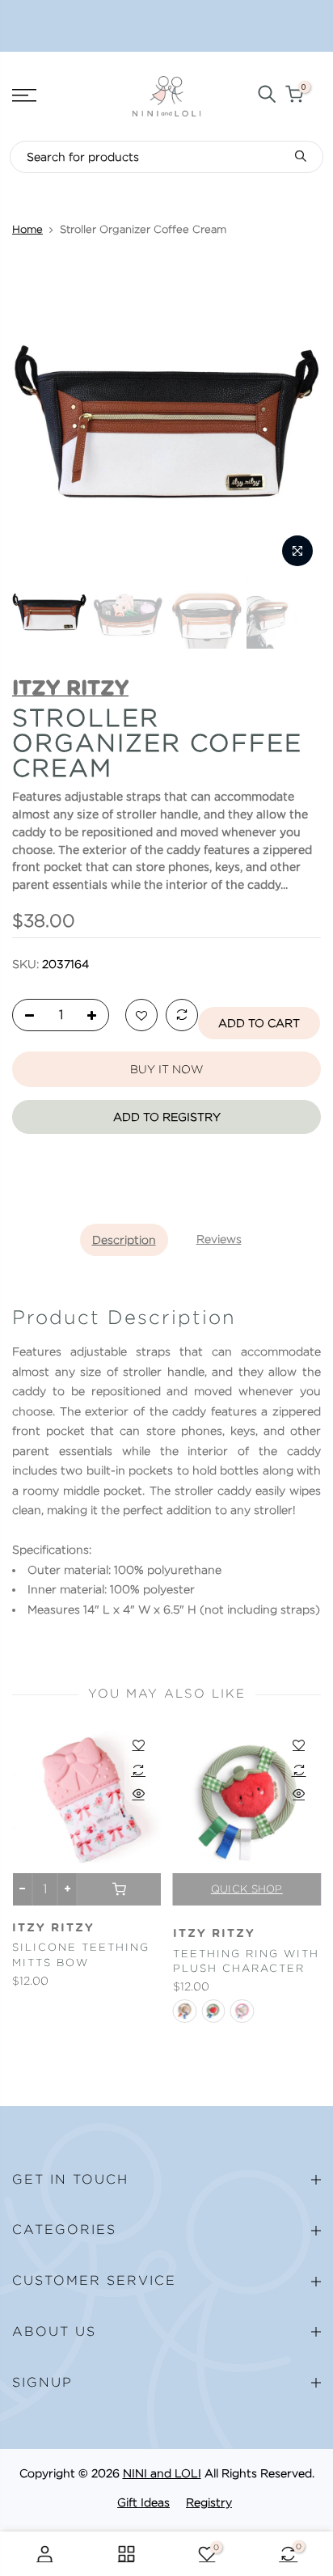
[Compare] (182, 1016)
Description (124, 1240)
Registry (209, 2502)
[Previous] (34, 420)
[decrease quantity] (25, 1016)
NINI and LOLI (162, 2473)
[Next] (299, 420)
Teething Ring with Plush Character (246, 1961)
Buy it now (166, 1069)
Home (27, 229)
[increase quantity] (96, 1016)
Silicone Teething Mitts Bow (81, 1955)
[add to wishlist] (141, 1016)
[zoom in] (297, 551)
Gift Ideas (143, 2502)
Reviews (219, 1239)
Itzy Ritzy (53, 1928)
